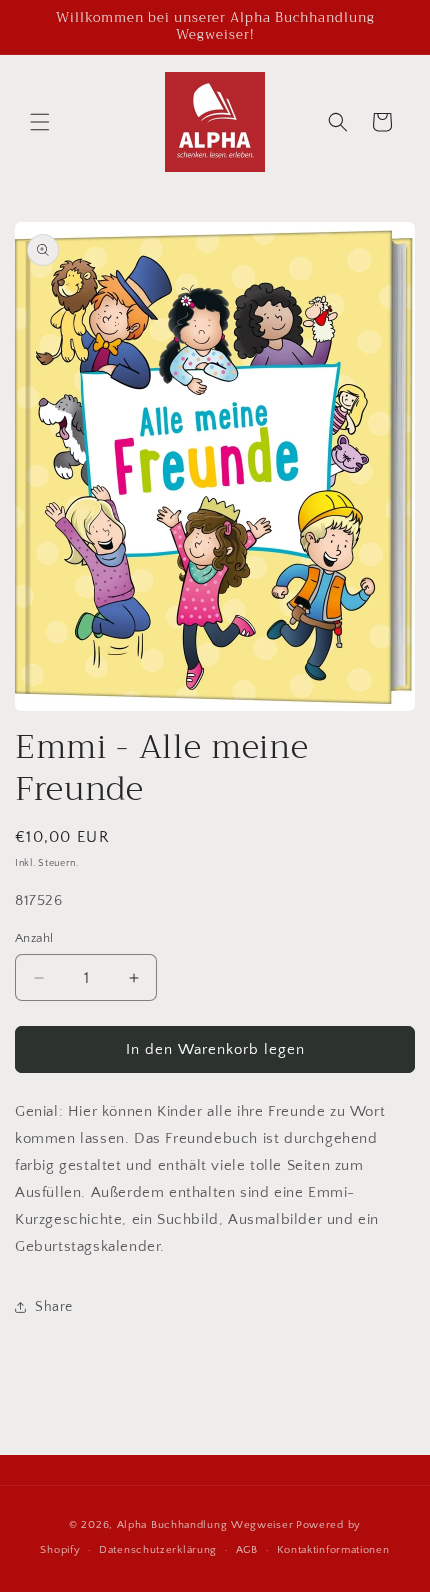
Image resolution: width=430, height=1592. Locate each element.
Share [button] (54, 1307)
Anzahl (34, 938)
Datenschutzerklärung (158, 1550)
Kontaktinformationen (333, 1550)
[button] (40, 122)
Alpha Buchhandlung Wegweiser (205, 1525)
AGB (247, 1550)
